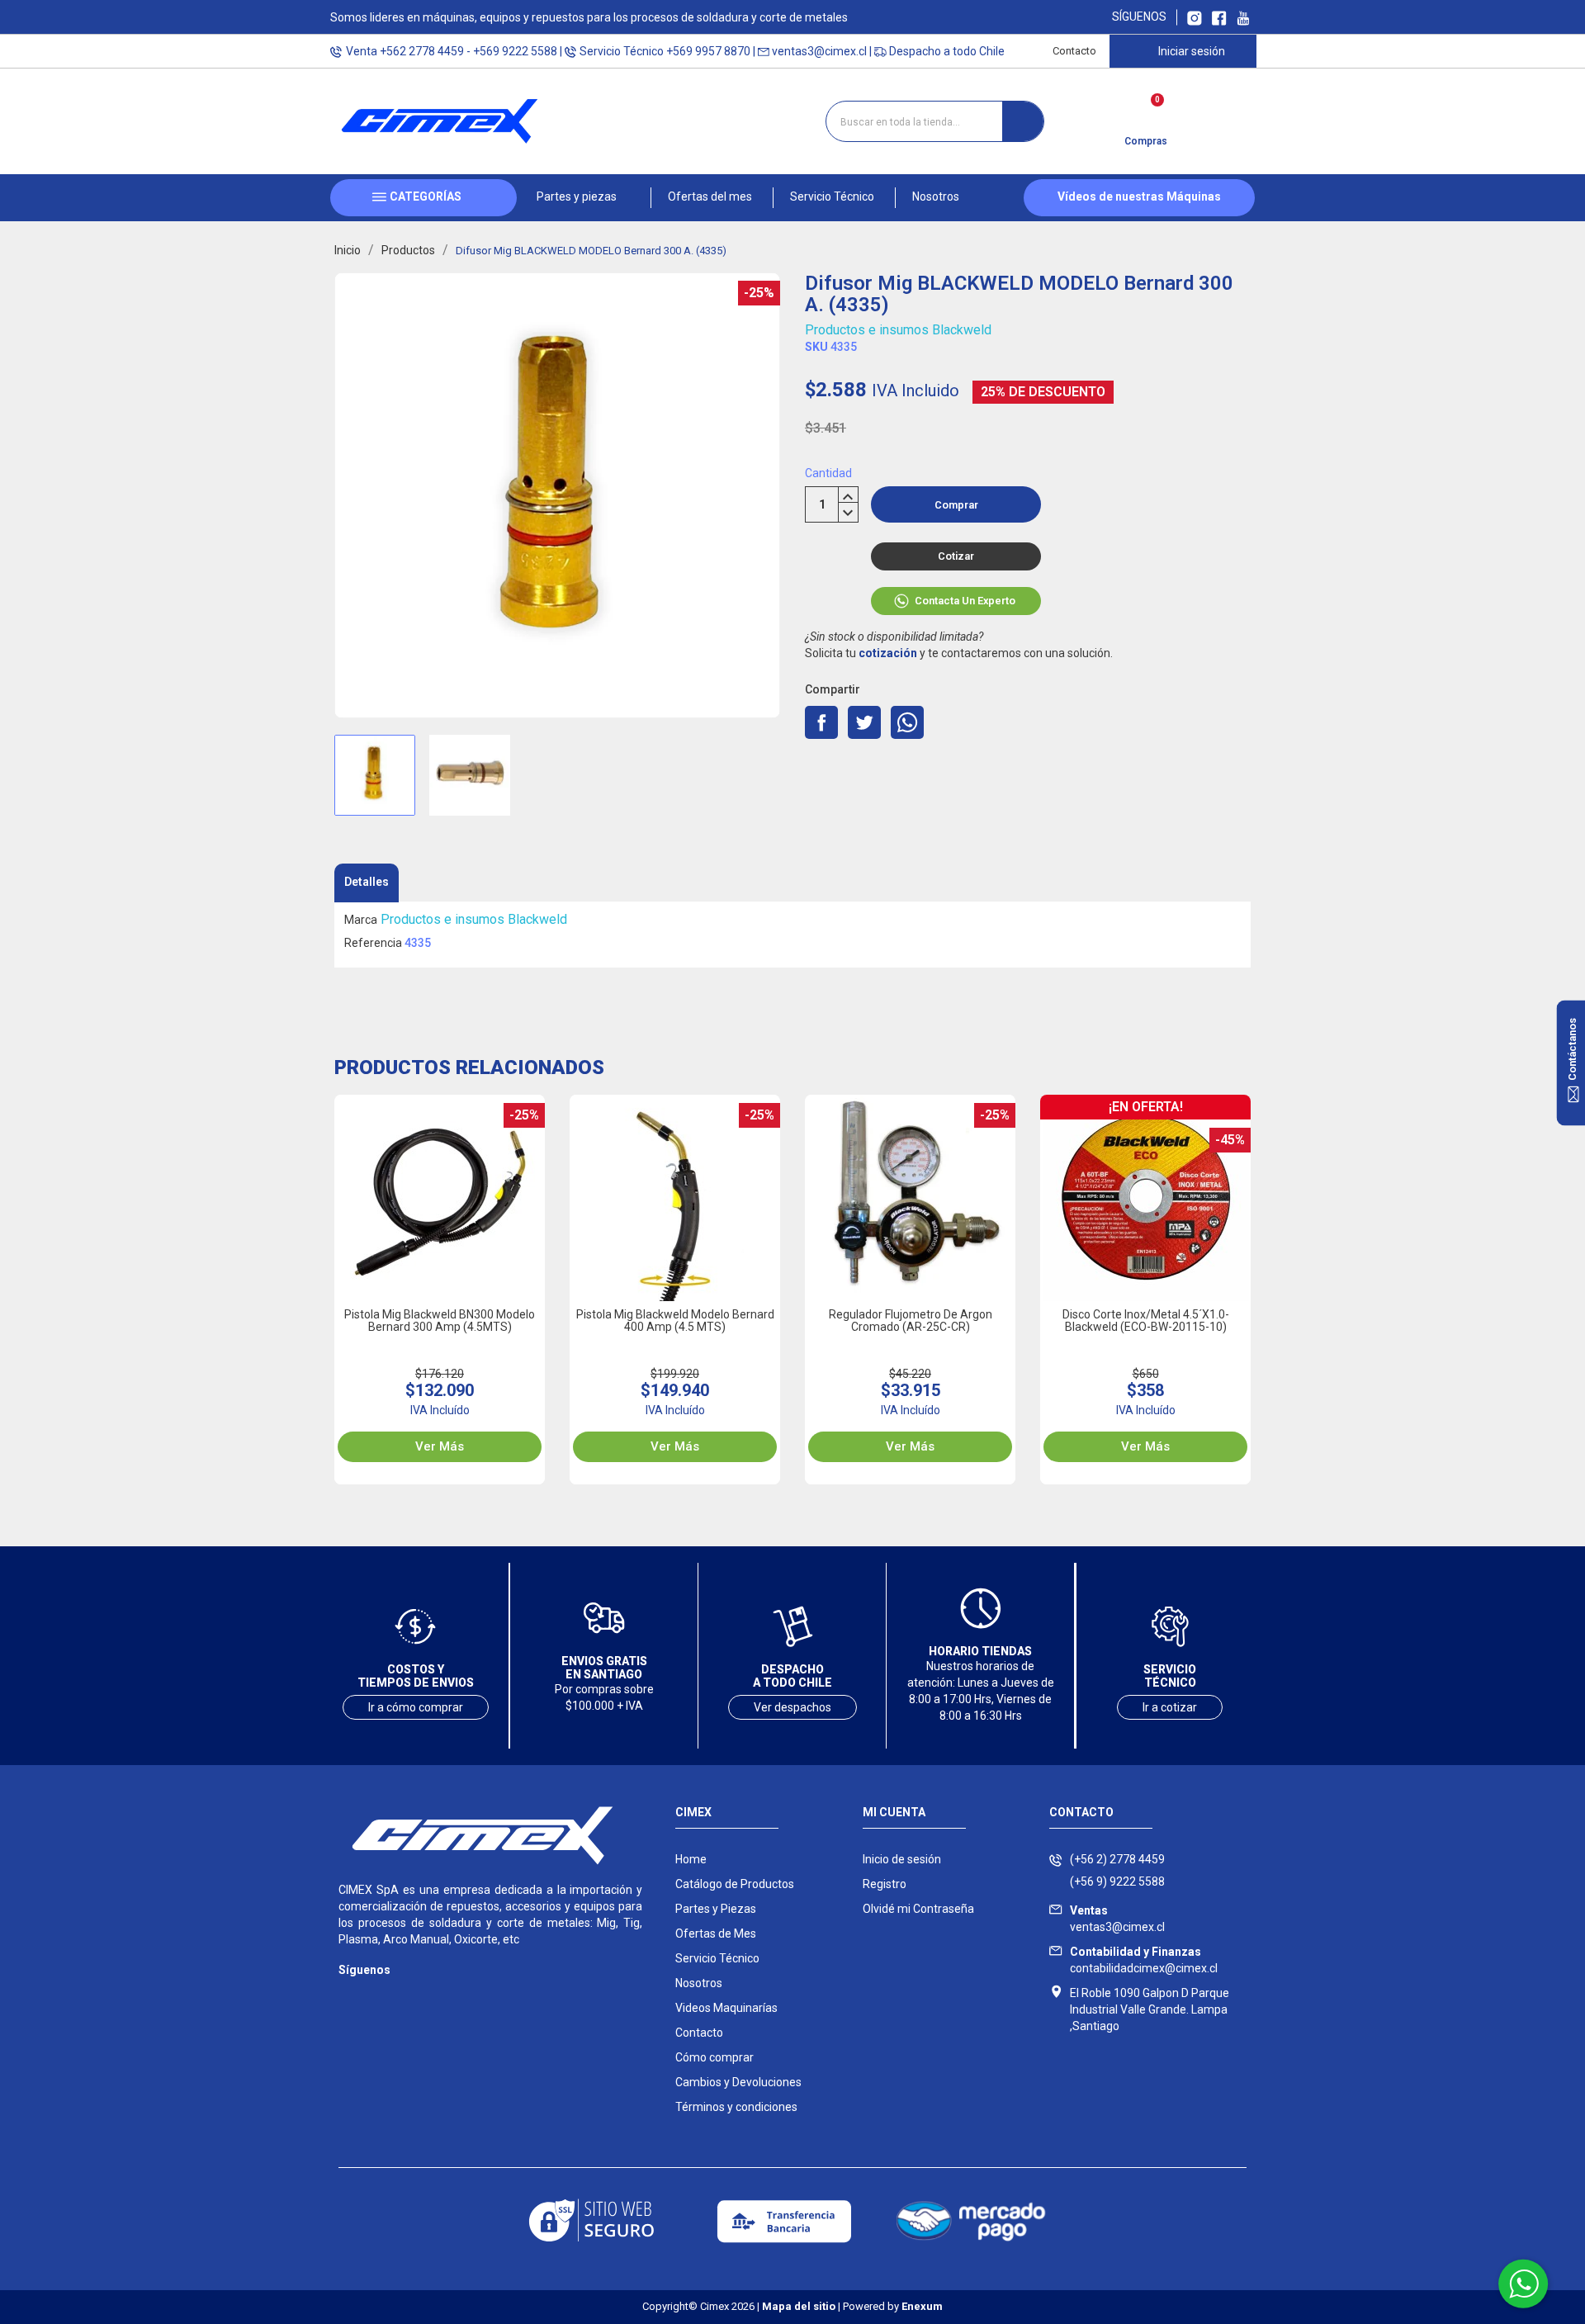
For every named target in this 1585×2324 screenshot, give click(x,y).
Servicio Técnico (717, 1958)
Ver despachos (792, 1707)
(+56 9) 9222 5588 (1117, 1881)
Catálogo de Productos (735, 1884)
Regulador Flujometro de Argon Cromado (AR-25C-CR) (911, 1321)
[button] (584, 198)
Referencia (373, 943)
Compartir (821, 722)
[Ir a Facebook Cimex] (1219, 17)
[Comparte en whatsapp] (907, 722)
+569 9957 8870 (708, 51)
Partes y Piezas (716, 1909)
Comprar (956, 505)
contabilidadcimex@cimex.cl (1144, 1960)
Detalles (367, 882)
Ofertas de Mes (716, 1934)
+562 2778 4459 (422, 51)
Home (691, 1859)
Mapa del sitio (799, 2306)
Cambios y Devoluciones (738, 2082)
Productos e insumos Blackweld (898, 330)
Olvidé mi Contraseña (918, 1909)
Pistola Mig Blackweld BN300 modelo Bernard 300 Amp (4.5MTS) (440, 1321)
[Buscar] (1023, 121)
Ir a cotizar (1170, 1707)
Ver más (440, 1446)
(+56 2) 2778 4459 (1117, 1859)
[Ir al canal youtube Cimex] (1243, 17)
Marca (361, 920)
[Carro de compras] (1145, 116)
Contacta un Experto (965, 601)
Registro (885, 1884)
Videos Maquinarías (726, 2008)
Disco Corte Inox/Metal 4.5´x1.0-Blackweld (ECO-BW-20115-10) (1146, 1321)
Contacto (1074, 51)
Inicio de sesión (902, 1859)
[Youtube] (415, 1994)
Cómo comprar (714, 2057)
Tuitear (864, 722)
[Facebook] (382, 1994)
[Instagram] (349, 1994)
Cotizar (956, 556)
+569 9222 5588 (515, 51)
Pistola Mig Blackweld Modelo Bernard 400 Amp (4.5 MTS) (675, 1321)
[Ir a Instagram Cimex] (1195, 17)
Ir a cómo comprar (416, 1707)
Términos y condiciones (736, 2107)
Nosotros (699, 1983)
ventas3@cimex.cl (819, 51)
